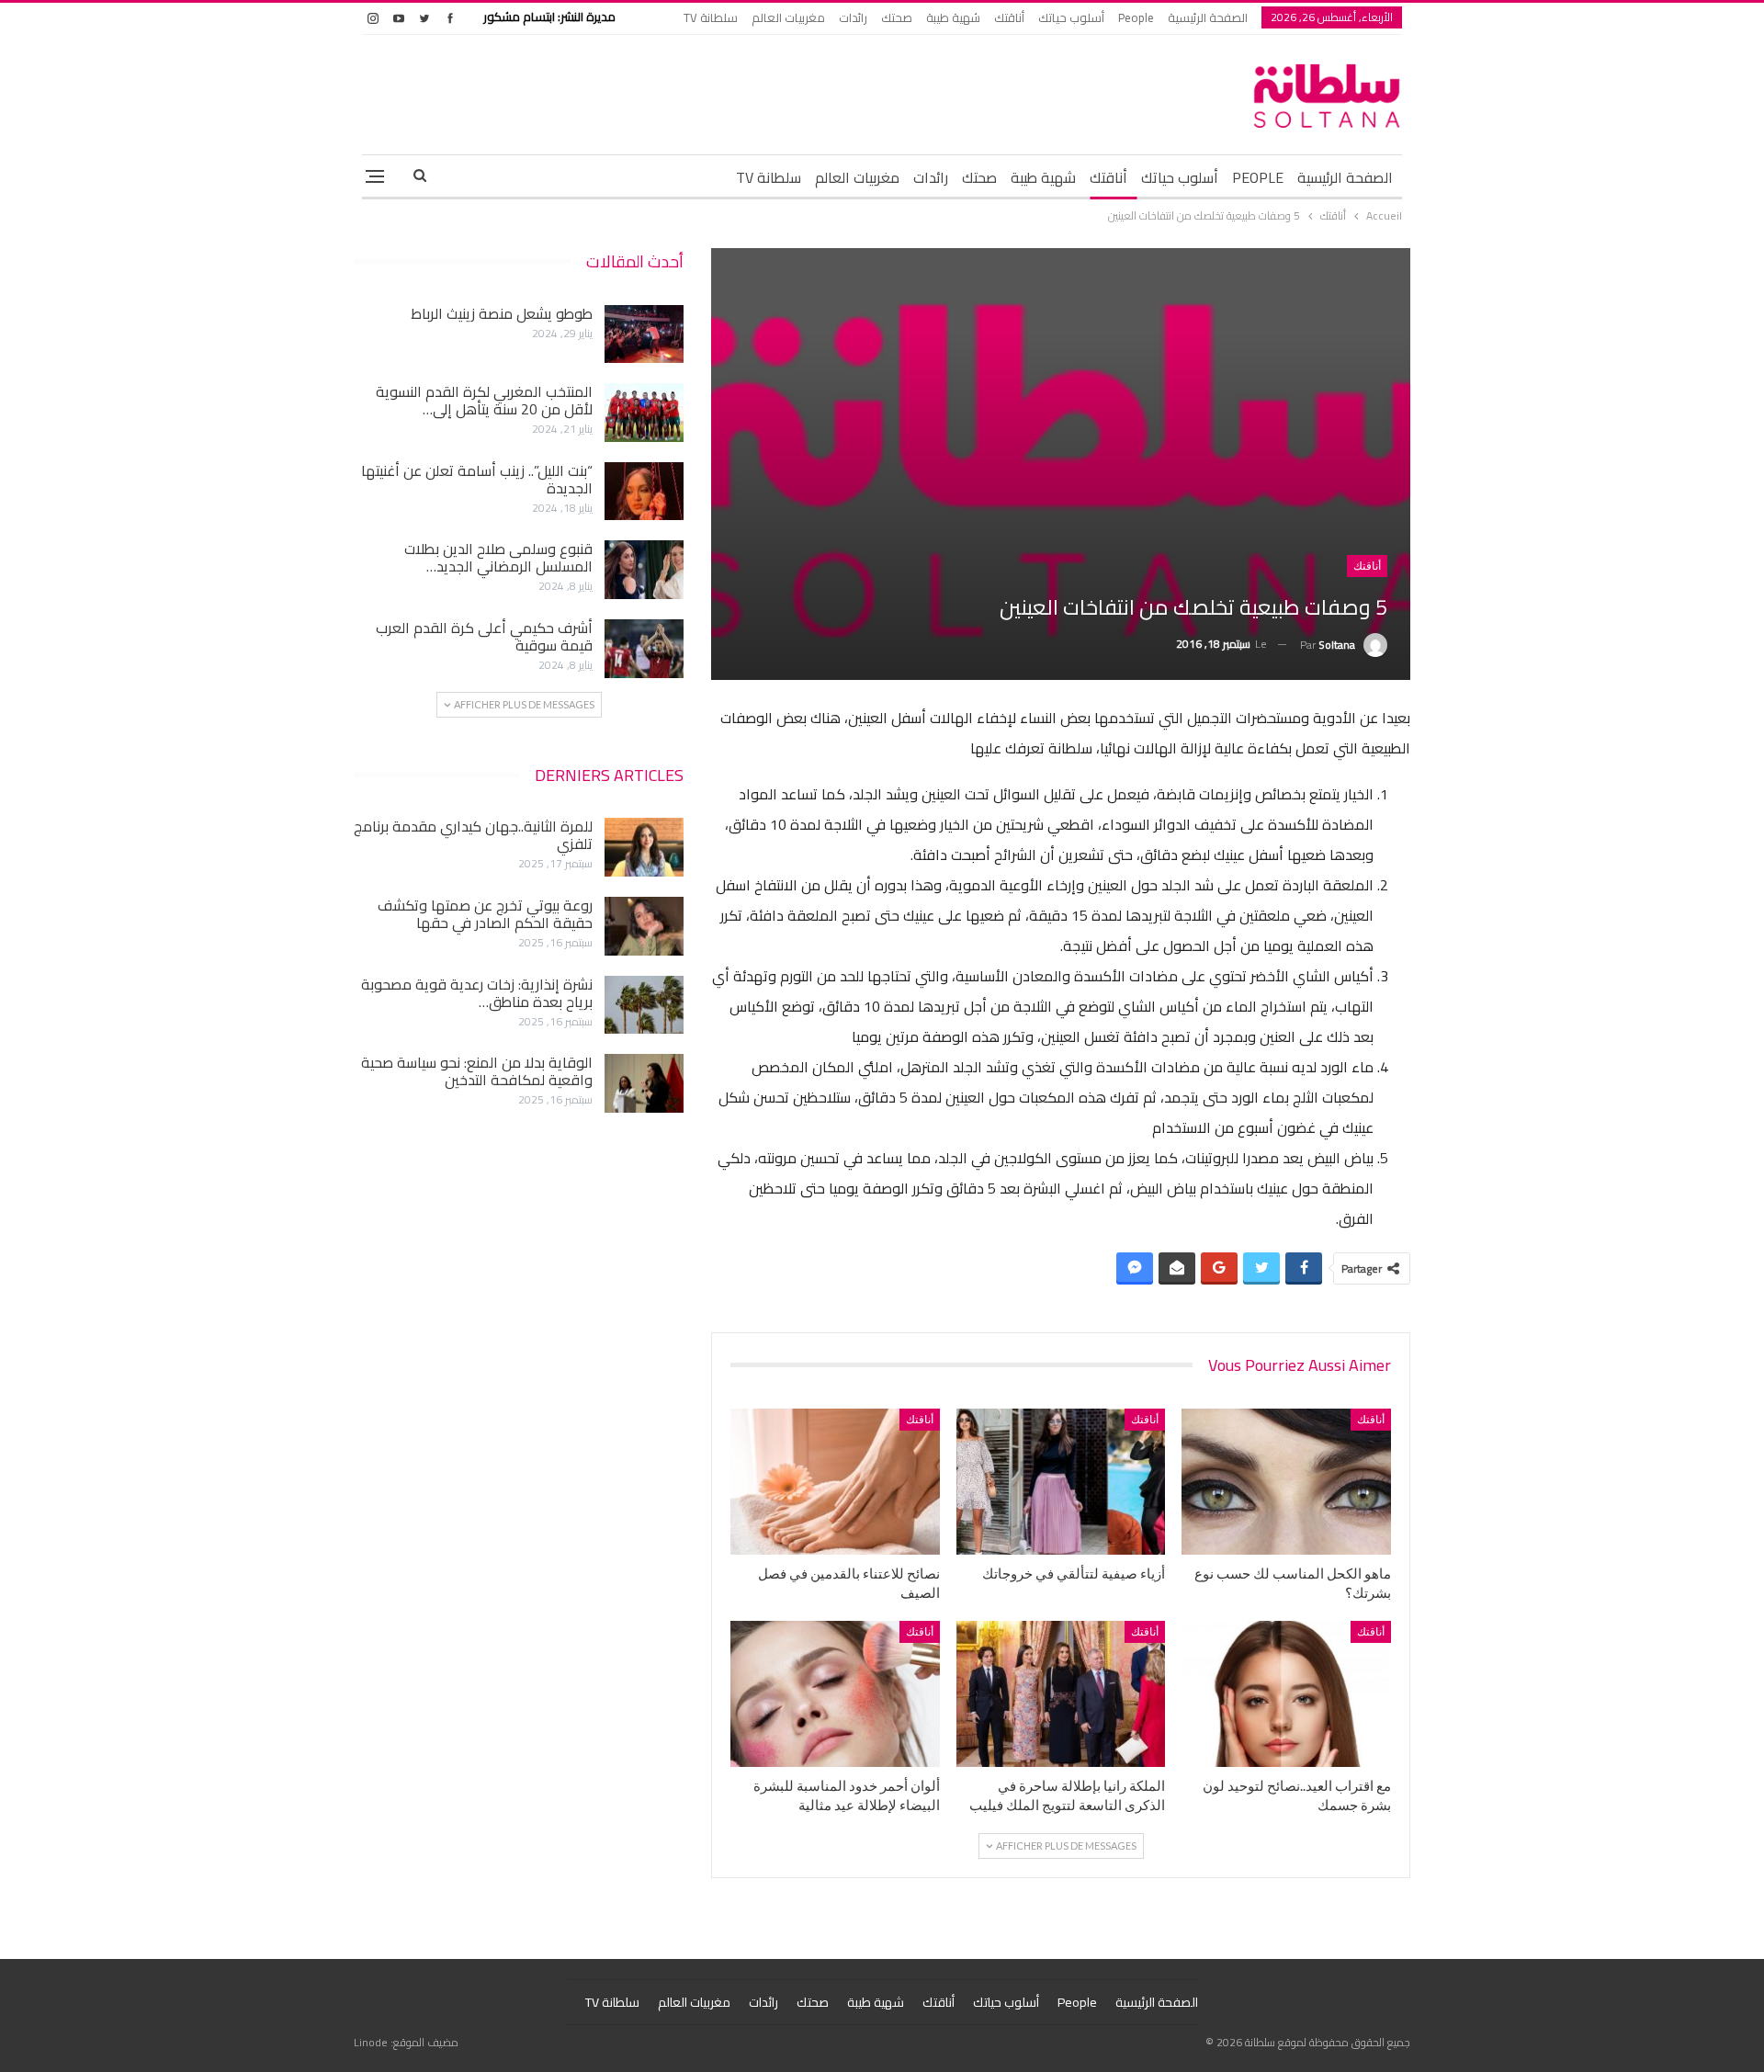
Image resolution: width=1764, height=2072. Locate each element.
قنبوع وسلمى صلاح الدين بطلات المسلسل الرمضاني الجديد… (498, 557)
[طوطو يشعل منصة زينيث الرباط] (644, 334)
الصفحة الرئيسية (1208, 17)
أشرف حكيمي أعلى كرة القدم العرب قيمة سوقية (484, 636)
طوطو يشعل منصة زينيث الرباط (502, 313)
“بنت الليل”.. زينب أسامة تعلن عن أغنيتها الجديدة (477, 479)
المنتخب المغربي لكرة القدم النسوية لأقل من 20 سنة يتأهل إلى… (484, 400)
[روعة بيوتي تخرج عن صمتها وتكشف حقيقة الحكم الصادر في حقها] (644, 926)
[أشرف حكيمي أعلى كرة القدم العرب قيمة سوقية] (644, 649)
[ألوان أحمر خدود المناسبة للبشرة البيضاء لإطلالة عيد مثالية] (835, 1694)
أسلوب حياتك (1071, 17)
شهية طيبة (953, 17)
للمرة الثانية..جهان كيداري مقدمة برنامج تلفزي (473, 835)
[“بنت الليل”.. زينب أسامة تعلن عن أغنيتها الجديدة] (644, 492)
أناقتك (1009, 17)
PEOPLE (1258, 177)
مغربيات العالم (788, 17)
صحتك (897, 17)
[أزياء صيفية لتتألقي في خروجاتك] (1061, 1482)
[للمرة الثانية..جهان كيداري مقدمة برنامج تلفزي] (644, 847)
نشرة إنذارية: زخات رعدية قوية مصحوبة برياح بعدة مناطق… (477, 993)
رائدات (853, 17)
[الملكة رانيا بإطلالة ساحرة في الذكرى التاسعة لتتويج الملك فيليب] (1061, 1694)
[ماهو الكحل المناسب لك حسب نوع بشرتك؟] (1286, 1482)
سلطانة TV (711, 17)
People (1136, 17)
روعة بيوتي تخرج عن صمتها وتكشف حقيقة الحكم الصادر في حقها (485, 914)
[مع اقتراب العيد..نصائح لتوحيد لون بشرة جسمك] (1286, 1694)
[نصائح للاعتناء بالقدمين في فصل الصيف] (835, 1482)
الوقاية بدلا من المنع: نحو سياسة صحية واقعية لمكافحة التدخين (477, 1071)
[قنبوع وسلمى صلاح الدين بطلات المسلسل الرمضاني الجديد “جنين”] (644, 570)
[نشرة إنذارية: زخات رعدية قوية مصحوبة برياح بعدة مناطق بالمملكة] (644, 1005)
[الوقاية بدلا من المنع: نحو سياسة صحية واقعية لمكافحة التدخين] (644, 1083)
